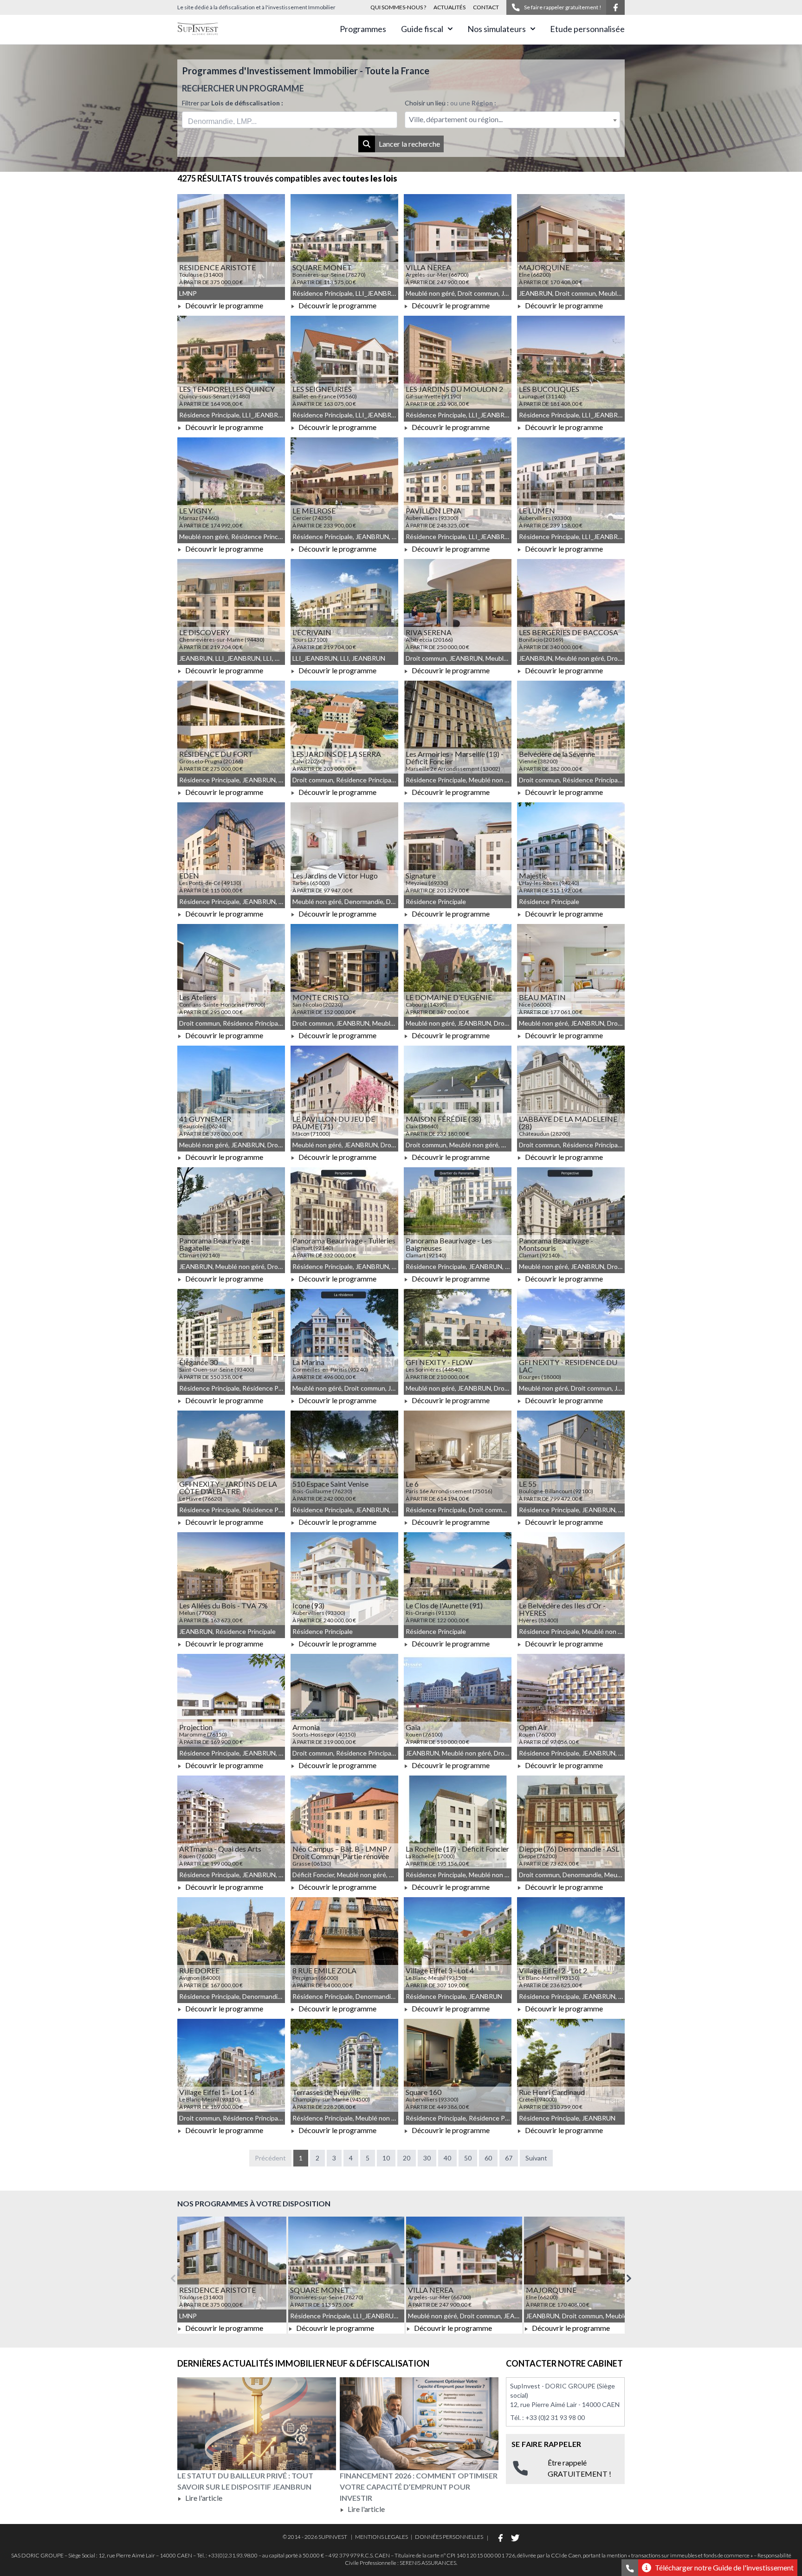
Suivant (536, 2158)
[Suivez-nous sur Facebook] (615, 7)
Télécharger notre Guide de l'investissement (724, 2567)
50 (468, 2158)
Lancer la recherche (409, 144)
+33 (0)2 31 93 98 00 (555, 2417)
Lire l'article (203, 2498)
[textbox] (512, 120)
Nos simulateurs (497, 29)
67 (509, 2158)
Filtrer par (233, 103)
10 (386, 2158)
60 (488, 2158)
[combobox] (290, 120)
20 (407, 2158)
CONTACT (486, 7)
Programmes (363, 29)
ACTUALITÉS (450, 7)
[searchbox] (231, 120)
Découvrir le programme (223, 305)
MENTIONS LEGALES (382, 2537)
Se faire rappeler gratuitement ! (563, 7)
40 (447, 2158)
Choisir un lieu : (450, 103)
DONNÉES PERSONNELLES (449, 2537)
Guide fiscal (422, 29)
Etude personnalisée (587, 29)
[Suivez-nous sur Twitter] (515, 2538)
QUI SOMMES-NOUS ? (398, 7)
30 (427, 2158)
